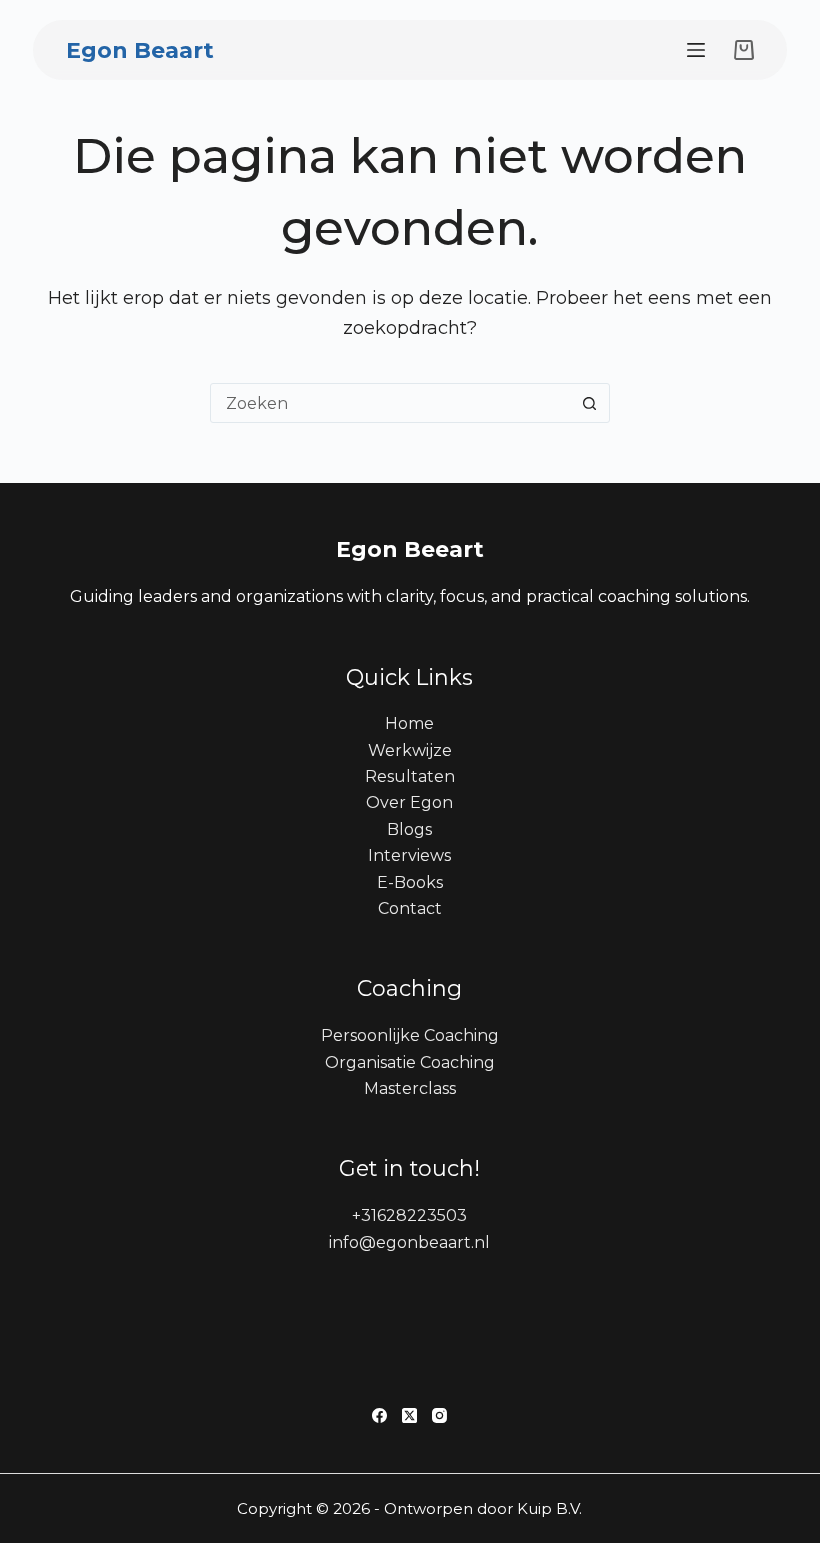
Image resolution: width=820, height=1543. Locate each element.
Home (409, 723)
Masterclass (410, 1088)
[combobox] (391, 403)
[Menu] (696, 50)
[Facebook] (379, 1415)
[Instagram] (439, 1415)
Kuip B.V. (549, 1508)
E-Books (410, 882)
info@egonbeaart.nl (409, 1242)
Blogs (409, 829)
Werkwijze (410, 750)
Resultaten (410, 776)
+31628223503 (409, 1215)
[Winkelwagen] (739, 50)
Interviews (409, 855)
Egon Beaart (140, 50)
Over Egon (409, 802)
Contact (410, 908)
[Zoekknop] (590, 403)
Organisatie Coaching (410, 1062)
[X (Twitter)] (409, 1415)
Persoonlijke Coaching (410, 1035)
